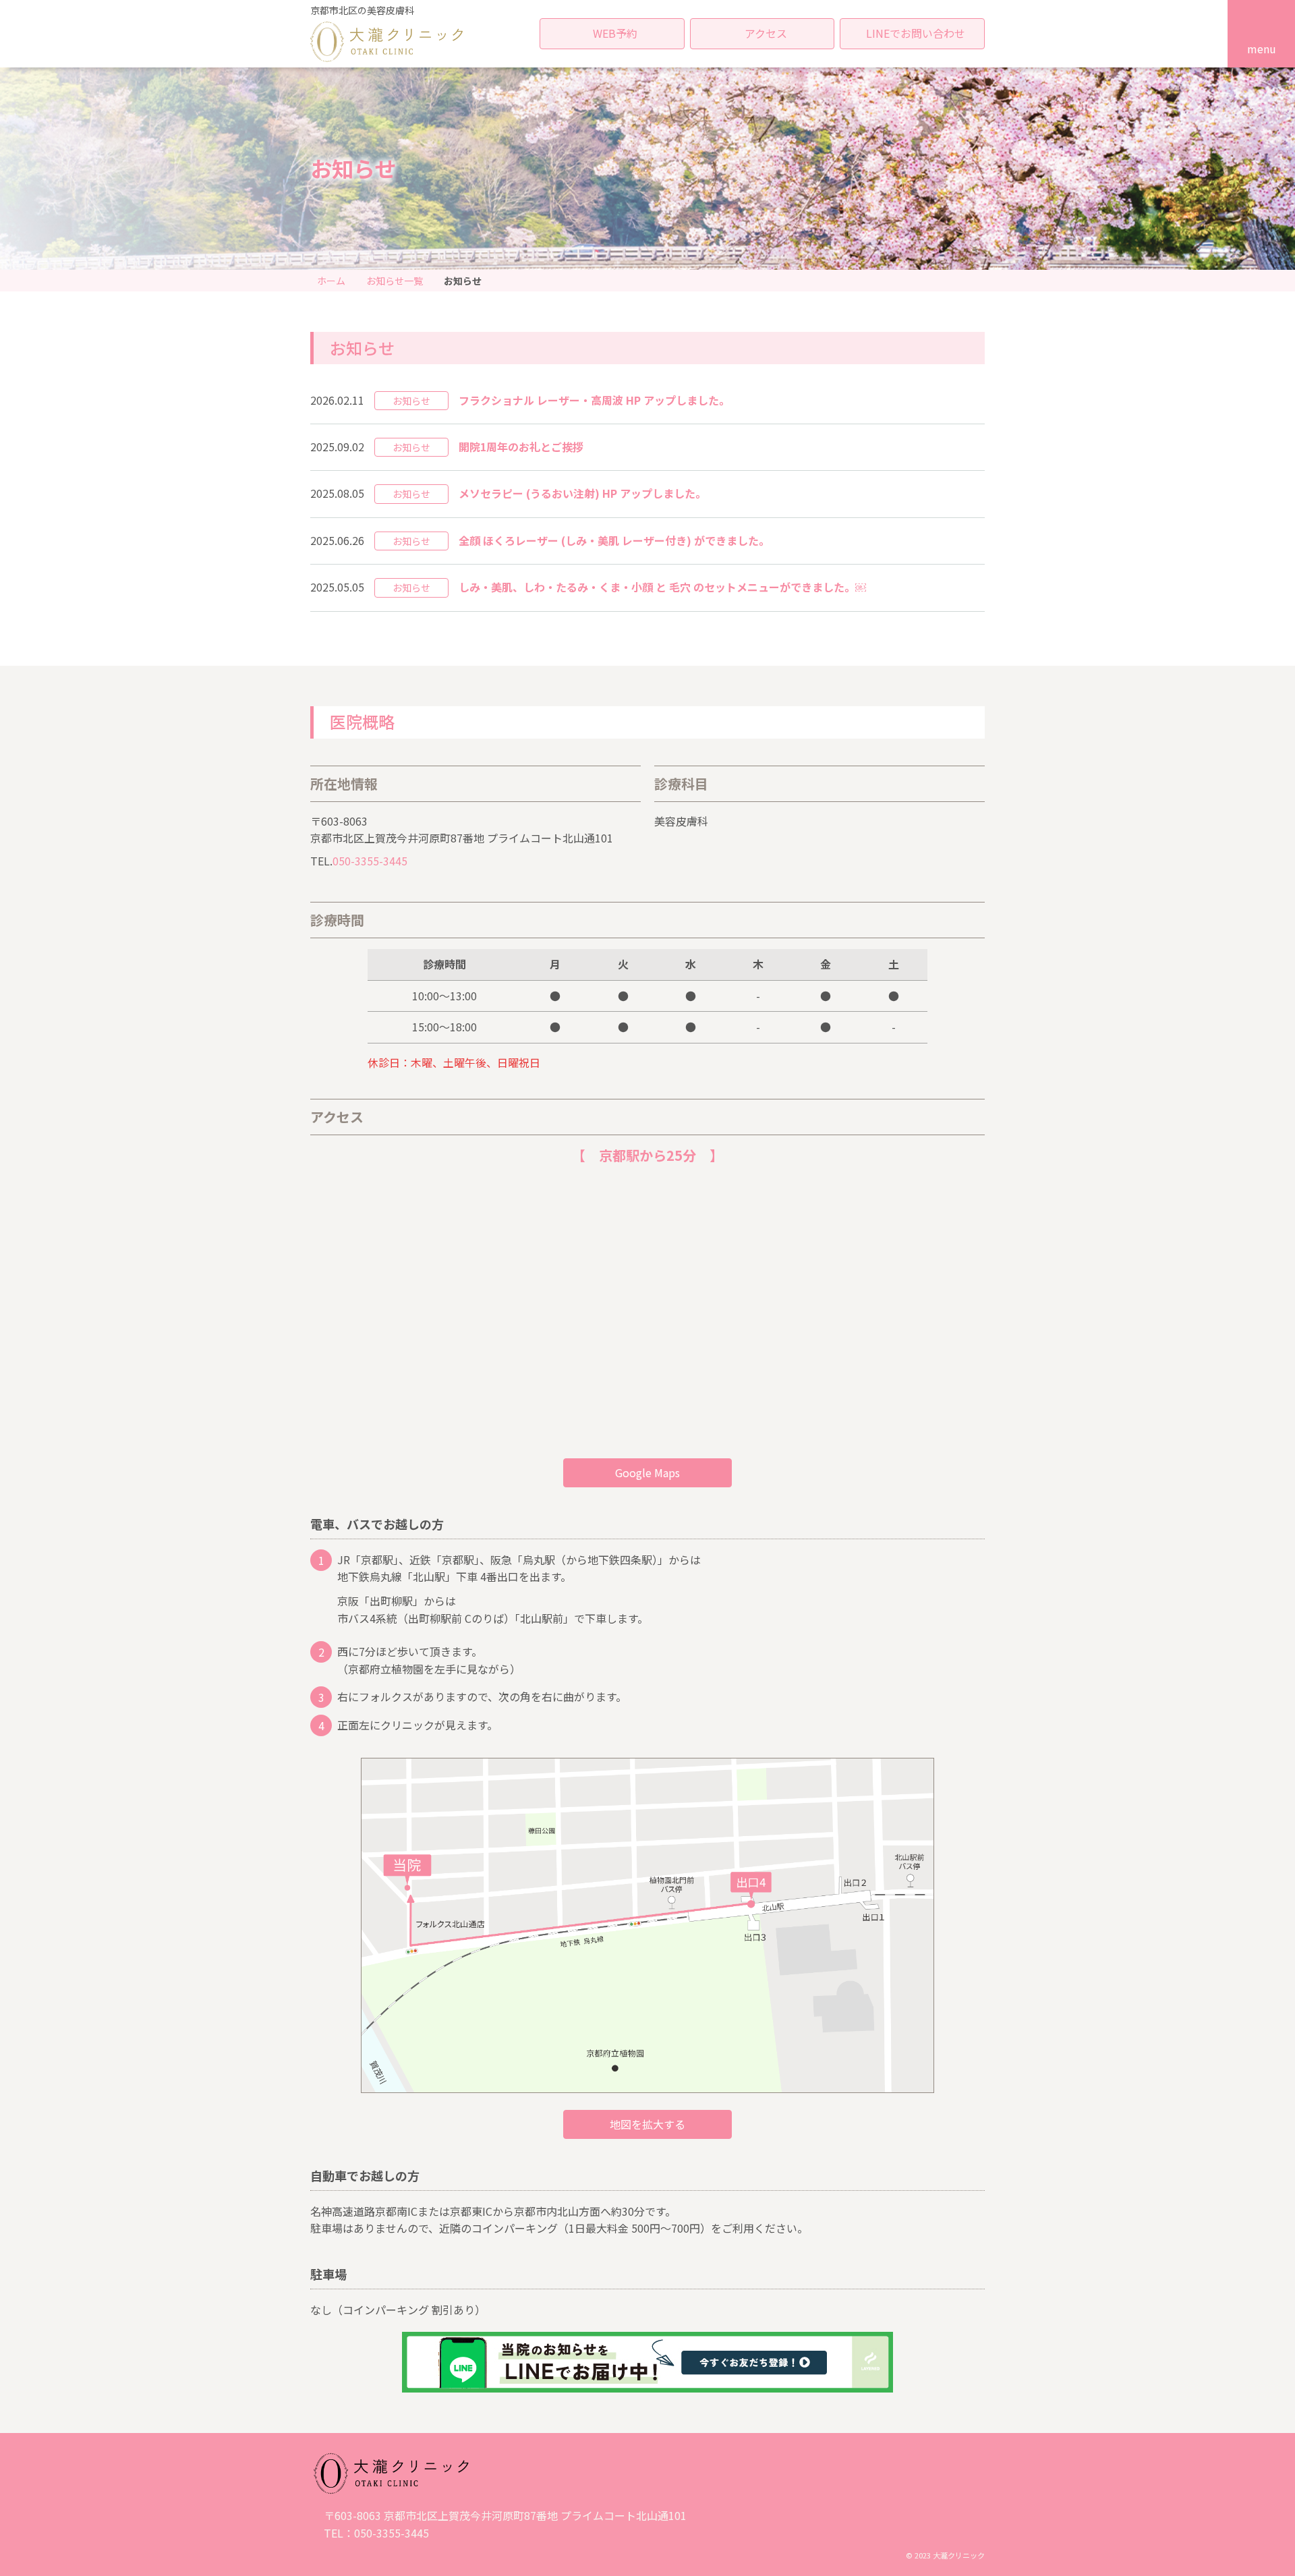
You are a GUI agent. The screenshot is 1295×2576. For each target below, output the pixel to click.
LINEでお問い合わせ (916, 33)
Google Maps (647, 1472)
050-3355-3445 (370, 861)
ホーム (331, 281)
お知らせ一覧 (395, 281)
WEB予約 (615, 33)
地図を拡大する (647, 2124)
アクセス (766, 33)
